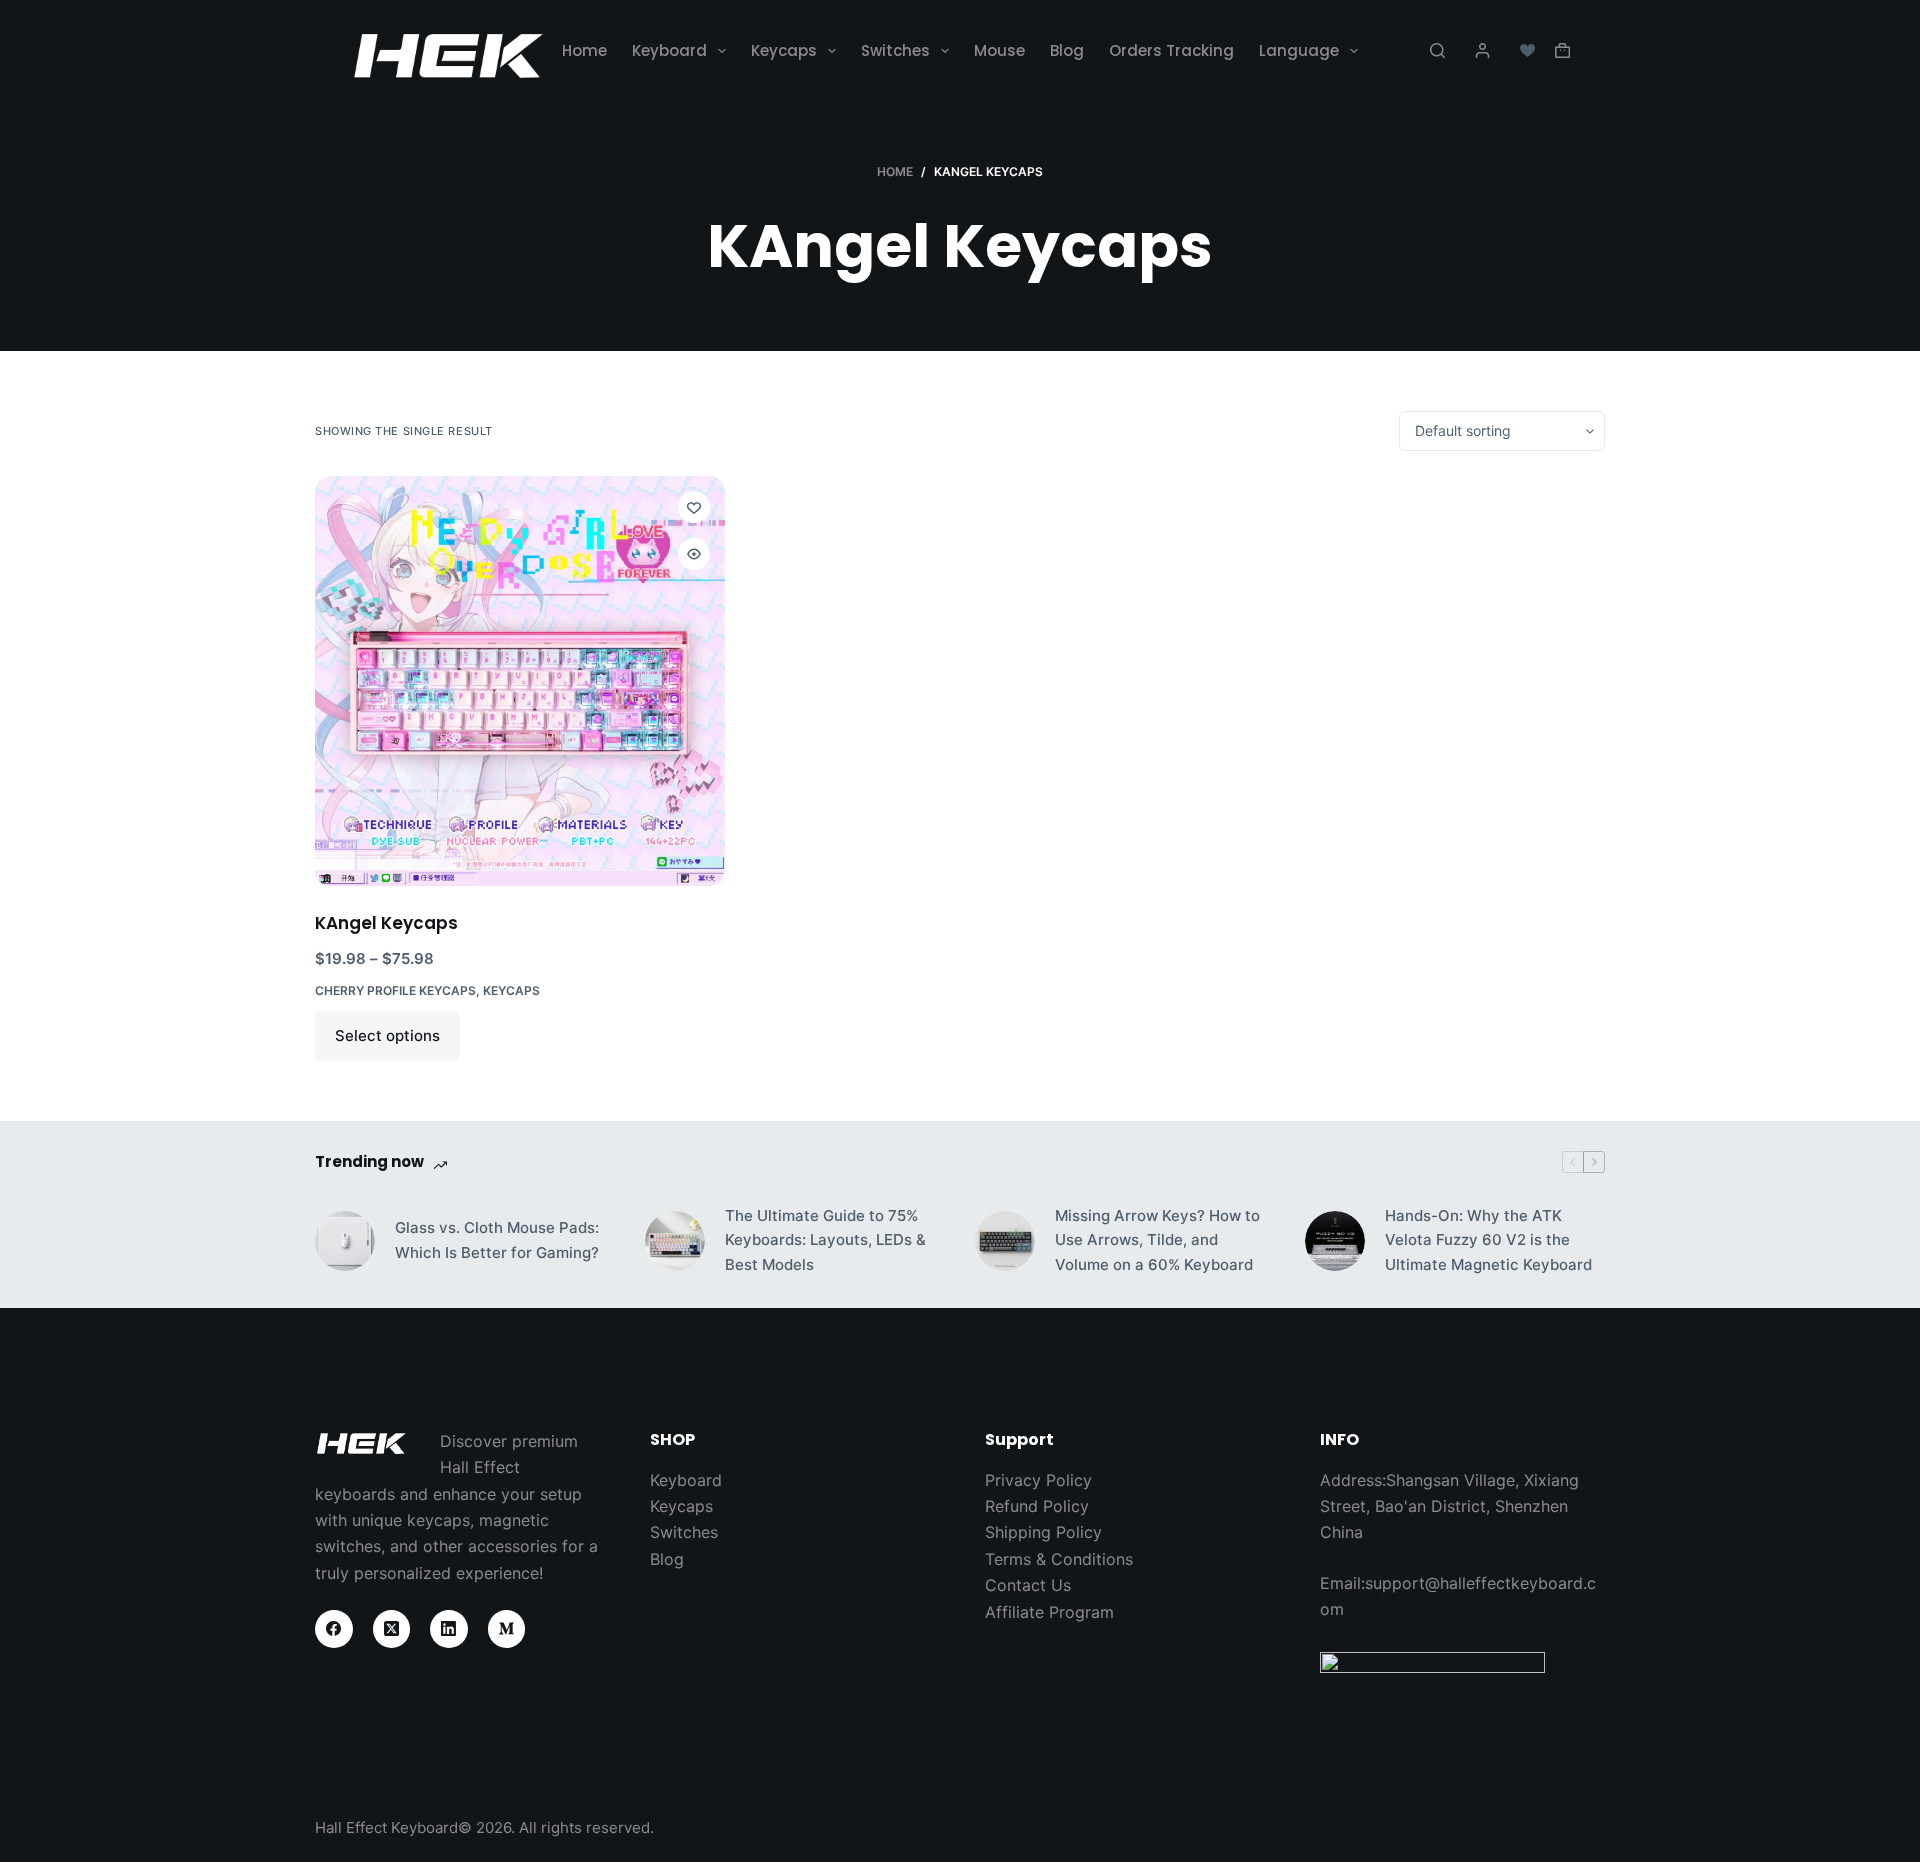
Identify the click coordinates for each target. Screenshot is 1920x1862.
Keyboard (669, 50)
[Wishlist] (1527, 50)
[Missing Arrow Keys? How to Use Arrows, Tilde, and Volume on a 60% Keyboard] (1005, 1241)
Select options (387, 1035)
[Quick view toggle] (694, 554)
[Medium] (507, 1629)
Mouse (999, 50)
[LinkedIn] (449, 1629)
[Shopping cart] (1562, 50)
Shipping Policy (1043, 1532)
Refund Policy (1037, 1506)
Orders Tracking (1171, 50)
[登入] (1482, 50)
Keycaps (784, 50)
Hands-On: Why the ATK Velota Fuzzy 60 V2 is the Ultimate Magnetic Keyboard (1488, 1240)
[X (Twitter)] (392, 1629)
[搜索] (1437, 50)
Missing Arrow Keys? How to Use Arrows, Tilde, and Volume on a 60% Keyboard (1157, 1240)
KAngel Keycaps (386, 923)
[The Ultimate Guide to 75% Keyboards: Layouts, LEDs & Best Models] (675, 1241)
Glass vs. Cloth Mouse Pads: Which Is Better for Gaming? (497, 1240)
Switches (895, 50)
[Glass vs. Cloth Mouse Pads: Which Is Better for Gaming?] (345, 1241)
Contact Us (1028, 1585)
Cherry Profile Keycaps (395, 990)
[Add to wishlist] (694, 507)
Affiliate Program (1049, 1612)
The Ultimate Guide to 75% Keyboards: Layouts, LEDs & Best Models (825, 1240)
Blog (1067, 50)
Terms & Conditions (1059, 1559)
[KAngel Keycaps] (520, 681)
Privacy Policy (1038, 1480)
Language (1299, 50)
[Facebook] (334, 1629)
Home (584, 50)
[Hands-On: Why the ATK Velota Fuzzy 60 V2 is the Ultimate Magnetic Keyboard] (1335, 1241)
